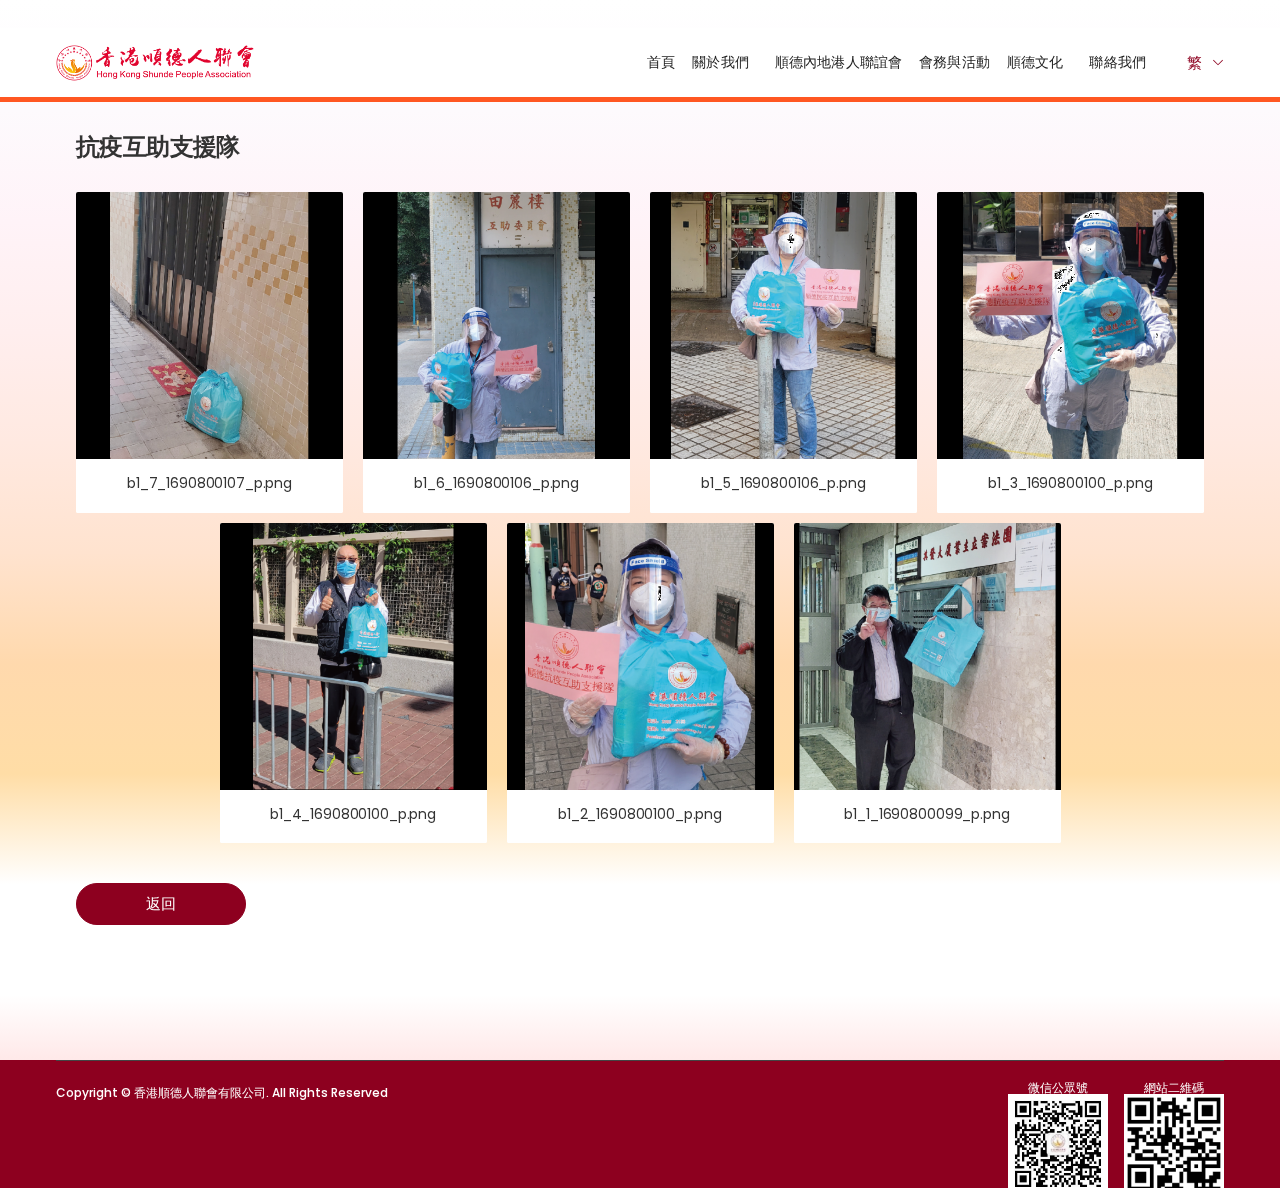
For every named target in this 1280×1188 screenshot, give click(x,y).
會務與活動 (954, 62)
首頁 (661, 62)
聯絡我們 (1117, 62)
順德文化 (1035, 62)
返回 (161, 903)
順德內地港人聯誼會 (838, 62)
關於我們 (720, 62)
